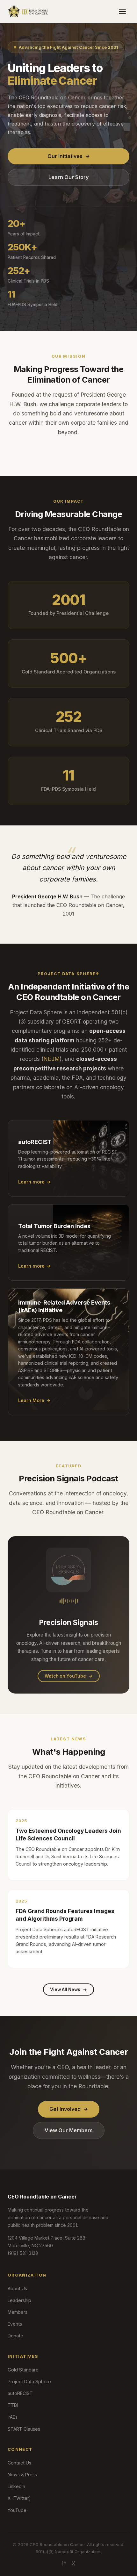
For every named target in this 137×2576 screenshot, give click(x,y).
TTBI (13, 2405)
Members (18, 2312)
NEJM (51, 1059)
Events (15, 2324)
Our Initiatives (69, 156)
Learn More (34, 1400)
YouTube (17, 2510)
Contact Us (19, 2463)
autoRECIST (20, 2393)
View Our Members (69, 2130)
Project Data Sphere (29, 2382)
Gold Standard (23, 2370)
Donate (15, 2336)
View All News (68, 1990)
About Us (17, 2288)
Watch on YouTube (69, 1676)
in (64, 2563)
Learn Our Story (68, 177)
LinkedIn (16, 2486)
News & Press (22, 2475)
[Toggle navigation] (122, 11)
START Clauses (24, 2429)
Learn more (35, 1182)
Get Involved (69, 2109)
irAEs (13, 2417)
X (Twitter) (19, 2498)
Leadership (19, 2300)
